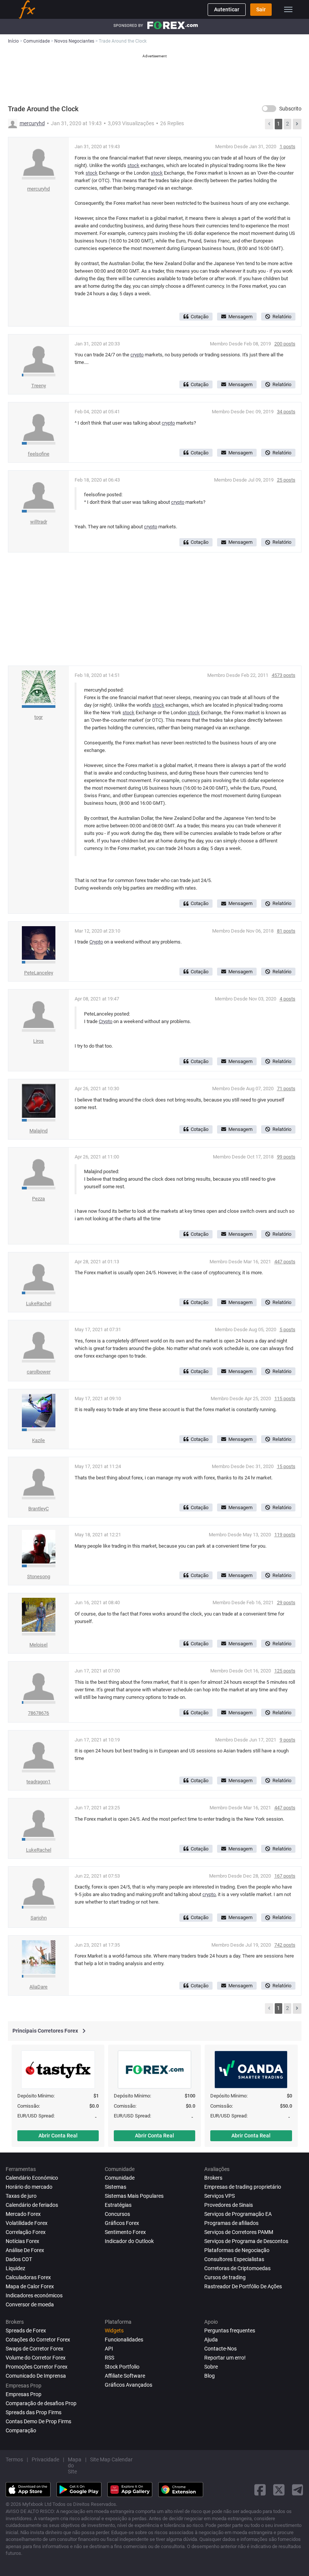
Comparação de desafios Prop (41, 2403)
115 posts (285, 1398)
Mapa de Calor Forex (30, 2286)
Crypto (96, 942)
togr (38, 717)
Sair (261, 9)
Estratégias (118, 2205)
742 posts (285, 1945)
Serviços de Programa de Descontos (246, 2241)
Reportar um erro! (225, 2358)
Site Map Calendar (111, 2459)
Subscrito (290, 109)
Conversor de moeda (30, 2304)
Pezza (38, 1199)
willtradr (39, 522)
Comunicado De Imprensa (36, 2376)
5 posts (288, 1329)
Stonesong (39, 1576)
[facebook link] (260, 2490)
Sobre (211, 2367)
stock (133, 165)
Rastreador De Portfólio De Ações (243, 2286)
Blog (210, 2376)
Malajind (38, 1131)
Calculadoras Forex (28, 2277)
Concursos (117, 2214)
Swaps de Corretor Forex (34, 2349)
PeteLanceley (39, 973)
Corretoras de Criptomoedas (237, 2268)
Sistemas (115, 2187)
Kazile (38, 1440)
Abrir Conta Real (58, 2136)
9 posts (288, 1740)
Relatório (282, 317)
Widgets (114, 2331)
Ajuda (211, 2340)
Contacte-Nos (220, 2349)
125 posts (285, 1671)
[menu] (288, 9)
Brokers (213, 2178)
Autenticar (227, 9)
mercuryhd (32, 123)
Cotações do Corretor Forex (38, 2340)
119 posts (285, 1535)
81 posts (286, 931)
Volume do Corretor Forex (36, 2358)
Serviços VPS (220, 2196)
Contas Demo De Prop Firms (38, 2421)
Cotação (200, 317)
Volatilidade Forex (27, 2223)
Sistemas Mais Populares (134, 2196)
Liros (38, 1041)
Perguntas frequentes (230, 2331)
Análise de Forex (25, 2250)
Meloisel (38, 1645)
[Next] (297, 124)
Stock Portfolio (122, 2367)
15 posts (286, 1466)
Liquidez (15, 2268)
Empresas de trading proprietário (243, 2187)
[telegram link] (298, 2490)
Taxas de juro (21, 2196)
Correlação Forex (26, 2232)
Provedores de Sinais (229, 2205)
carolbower (39, 1372)
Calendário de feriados (32, 2205)
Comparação (21, 2430)
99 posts (286, 1157)
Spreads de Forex (26, 2331)
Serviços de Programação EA (238, 2214)
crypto (137, 355)
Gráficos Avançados (128, 2385)
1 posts (288, 147)
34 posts (286, 412)
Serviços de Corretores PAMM (239, 2232)
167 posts (285, 1876)
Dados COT (19, 2259)
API (109, 2349)
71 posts (286, 1089)
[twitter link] (279, 2490)
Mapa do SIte (75, 2466)
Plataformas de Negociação (237, 2250)
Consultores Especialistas (234, 2259)
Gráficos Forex (122, 2223)
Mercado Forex (23, 2214)
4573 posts (284, 675)
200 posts (285, 344)
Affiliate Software (125, 2376)
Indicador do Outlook (129, 2241)
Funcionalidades (124, 2340)
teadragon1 (38, 1782)
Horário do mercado (29, 2187)
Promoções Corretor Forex (37, 2367)
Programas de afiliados (231, 2223)
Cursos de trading (225, 2277)
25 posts (286, 480)
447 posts (285, 1262)
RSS (109, 2358)
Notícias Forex (22, 2241)
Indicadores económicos (34, 2295)
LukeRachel (39, 1303)
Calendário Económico (32, 2178)
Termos (14, 2459)
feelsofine (39, 454)
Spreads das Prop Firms (34, 2412)
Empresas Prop (24, 2394)
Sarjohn (39, 1918)
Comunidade (120, 2178)
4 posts (288, 999)
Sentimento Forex (125, 2232)
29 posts (286, 1603)
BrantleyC (38, 1509)
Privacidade (45, 2459)
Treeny (39, 386)
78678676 (38, 1713)
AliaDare (38, 1987)
